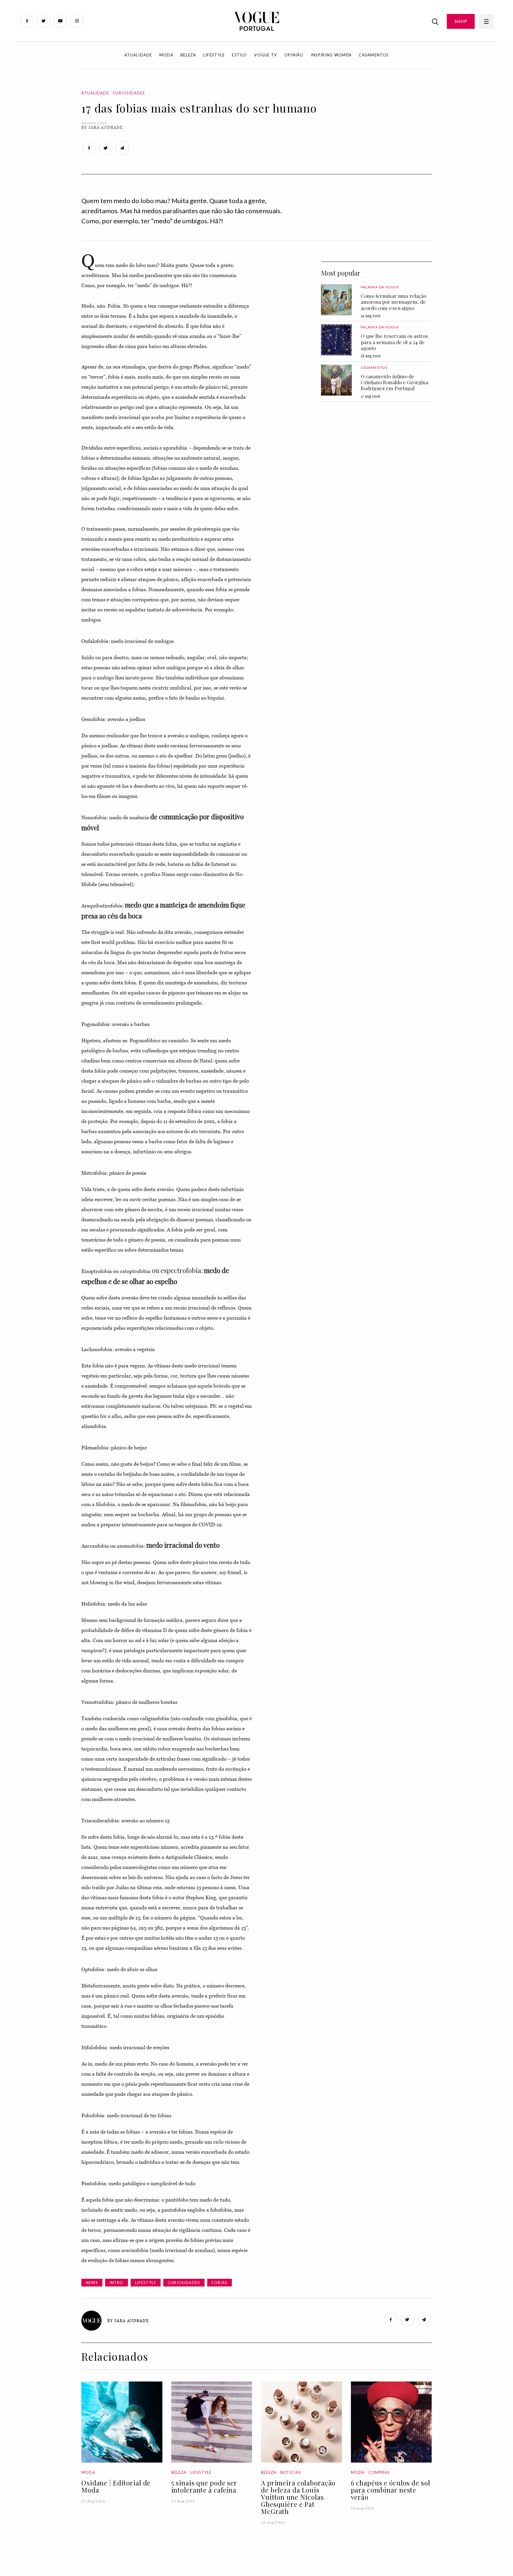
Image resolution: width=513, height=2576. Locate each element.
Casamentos (374, 55)
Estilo (239, 55)
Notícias (291, 2472)
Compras (379, 2472)
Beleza (188, 55)
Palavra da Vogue (380, 287)
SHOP (461, 21)
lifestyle (146, 2283)
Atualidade (138, 55)
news (92, 2283)
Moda (166, 55)
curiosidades (184, 2283)
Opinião (294, 55)
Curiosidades (129, 93)
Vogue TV (266, 55)
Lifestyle (214, 55)
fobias (220, 2283)
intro (117, 2283)
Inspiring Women (331, 55)
